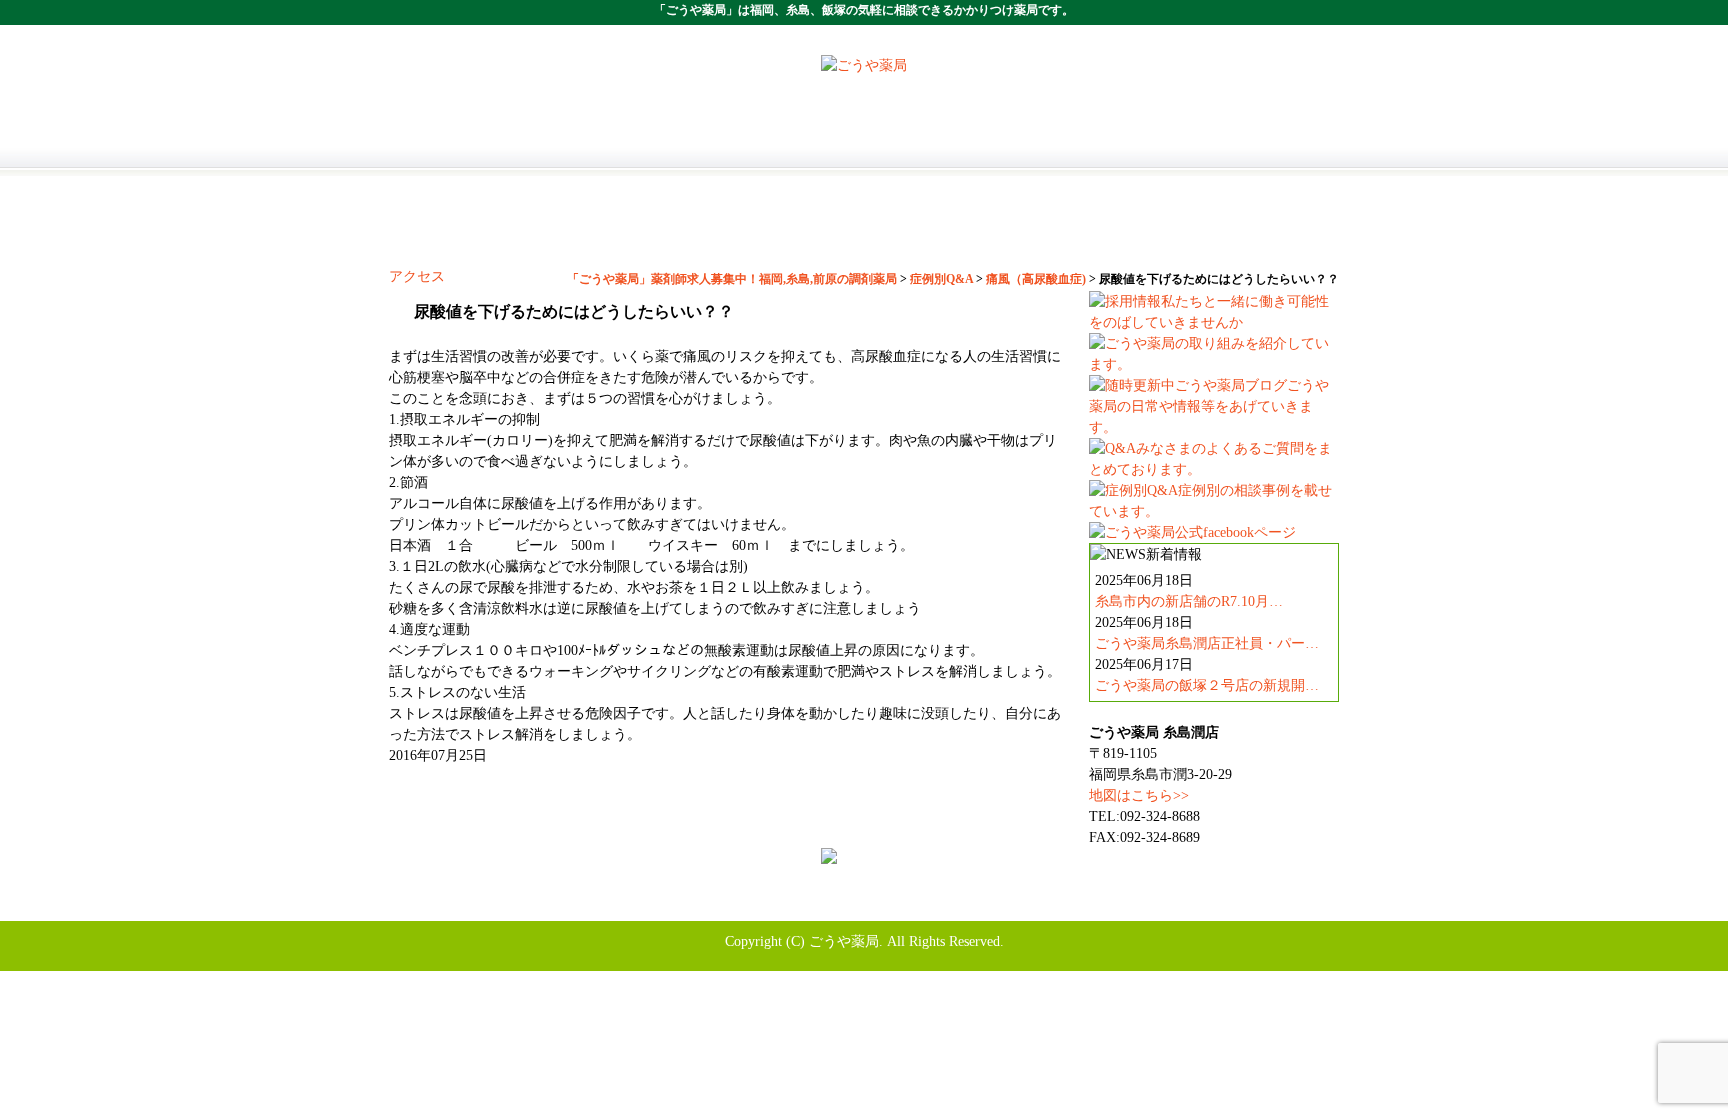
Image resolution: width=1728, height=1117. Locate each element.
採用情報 (1054, 141)
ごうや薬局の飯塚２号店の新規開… (1207, 685)
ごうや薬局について (674, 141)
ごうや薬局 (844, 941)
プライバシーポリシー (874, 900)
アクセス (417, 276)
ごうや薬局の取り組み (1133, 879)
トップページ (484, 141)
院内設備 (1054, 231)
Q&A (1244, 231)
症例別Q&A (750, 900)
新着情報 (990, 900)
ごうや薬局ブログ (592, 900)
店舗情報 (1244, 141)
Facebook (1063, 900)
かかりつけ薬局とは (864, 141)
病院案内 (674, 231)
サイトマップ (1150, 900)
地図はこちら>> (1139, 795)
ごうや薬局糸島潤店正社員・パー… (1207, 643)
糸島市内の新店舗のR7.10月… (1189, 601)
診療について (864, 231)
